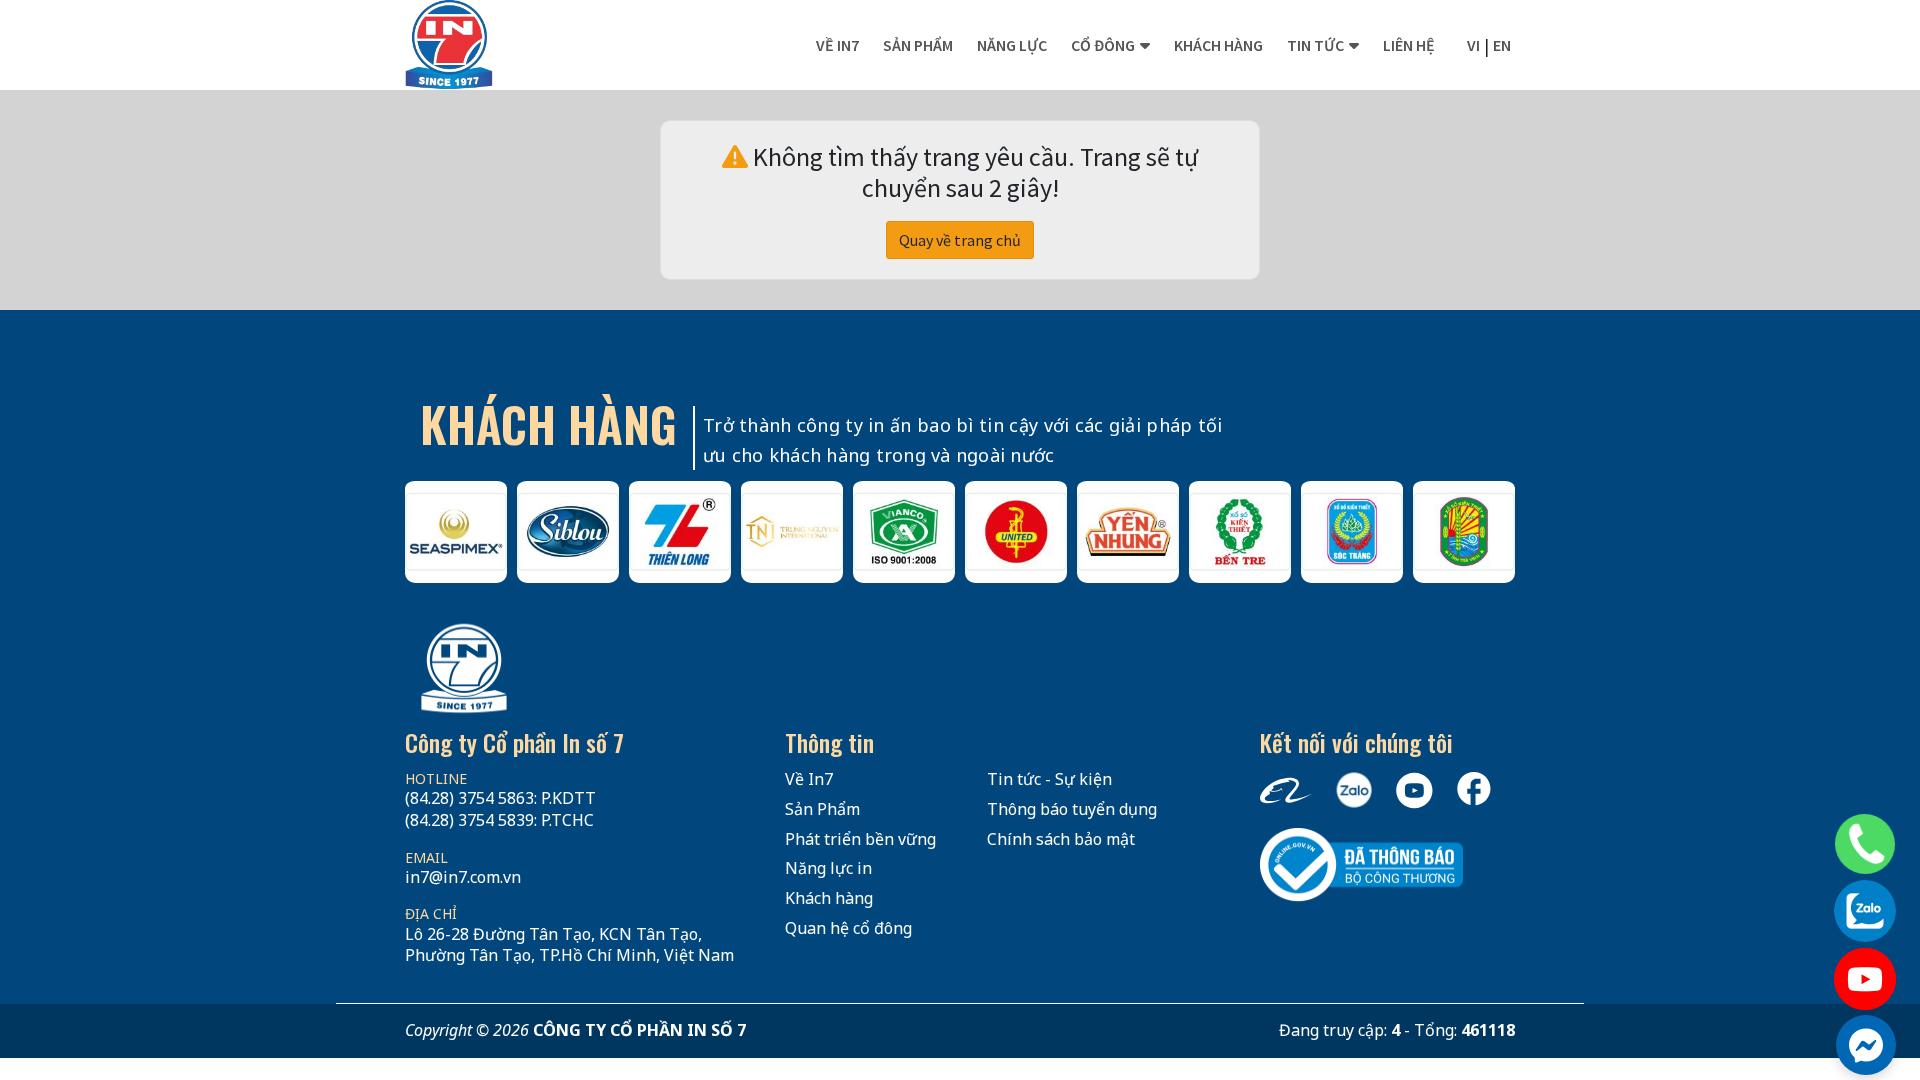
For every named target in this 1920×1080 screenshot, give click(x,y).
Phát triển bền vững (860, 839)
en (1502, 45)
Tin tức (1315, 45)
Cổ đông (1103, 45)
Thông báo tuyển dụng (1072, 809)
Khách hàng (1218, 45)
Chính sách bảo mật (1061, 839)
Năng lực (1012, 45)
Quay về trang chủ (960, 240)
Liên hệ (1409, 45)
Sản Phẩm (822, 809)
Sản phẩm (918, 45)
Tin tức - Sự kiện (1049, 779)
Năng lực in (828, 868)
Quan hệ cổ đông (848, 928)
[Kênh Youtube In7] (1865, 979)
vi (1473, 45)
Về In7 (837, 45)
